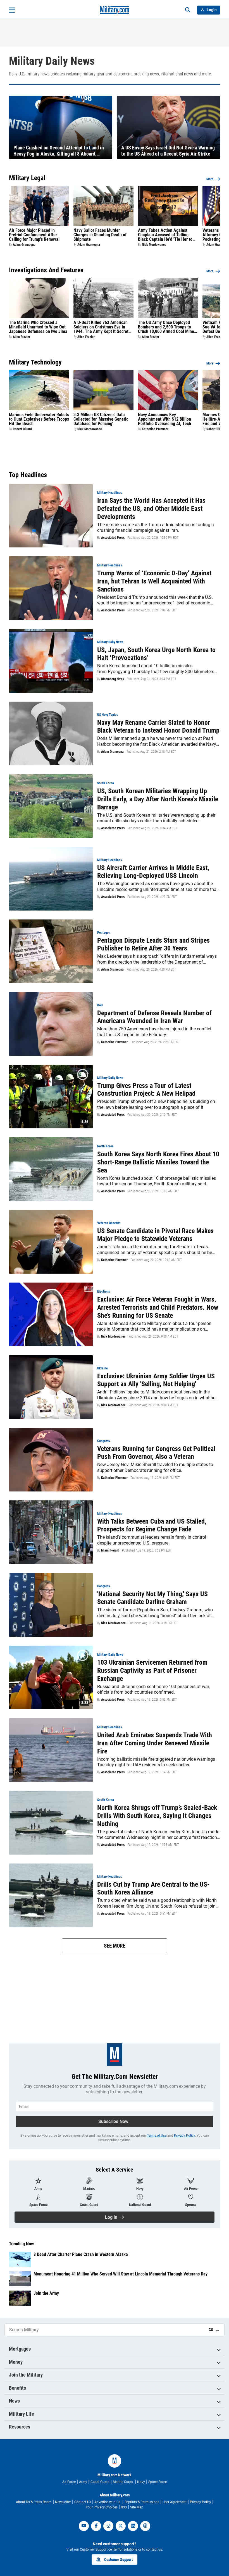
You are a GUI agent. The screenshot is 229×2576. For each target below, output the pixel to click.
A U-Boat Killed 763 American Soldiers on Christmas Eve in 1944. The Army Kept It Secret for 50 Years (101, 327)
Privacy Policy (184, 2136)
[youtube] (84, 2526)
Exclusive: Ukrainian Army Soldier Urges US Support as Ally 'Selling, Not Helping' (156, 1380)
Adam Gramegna (24, 245)
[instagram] (108, 2526)
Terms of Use (157, 2136)
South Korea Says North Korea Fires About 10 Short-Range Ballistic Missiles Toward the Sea (158, 1162)
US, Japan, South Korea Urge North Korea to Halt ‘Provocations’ (156, 654)
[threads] (145, 2526)
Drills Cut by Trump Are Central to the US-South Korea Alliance (153, 1888)
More (210, 179)
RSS (124, 2507)
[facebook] (96, 2526)
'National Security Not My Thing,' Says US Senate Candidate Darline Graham (152, 1598)
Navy (141, 2482)
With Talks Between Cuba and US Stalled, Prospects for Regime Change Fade (152, 1525)
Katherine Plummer (155, 429)
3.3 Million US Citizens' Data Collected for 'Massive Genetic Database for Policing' (101, 419)
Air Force (69, 2482)
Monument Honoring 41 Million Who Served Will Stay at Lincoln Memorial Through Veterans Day (121, 2274)
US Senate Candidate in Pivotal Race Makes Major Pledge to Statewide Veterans (155, 1235)
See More (115, 1946)
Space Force (158, 2482)
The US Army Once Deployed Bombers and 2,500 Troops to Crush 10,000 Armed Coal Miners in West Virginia (168, 327)
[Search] (188, 10)
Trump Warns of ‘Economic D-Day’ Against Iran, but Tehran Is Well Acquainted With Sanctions (154, 581)
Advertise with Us (108, 2502)
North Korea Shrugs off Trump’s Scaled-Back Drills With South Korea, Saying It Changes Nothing (157, 1816)
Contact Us (83, 2502)
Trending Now (21, 2244)
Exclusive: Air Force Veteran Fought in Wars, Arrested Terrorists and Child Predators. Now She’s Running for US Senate (158, 1307)
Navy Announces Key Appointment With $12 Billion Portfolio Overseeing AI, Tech (164, 419)
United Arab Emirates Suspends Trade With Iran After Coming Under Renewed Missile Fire (155, 1743)
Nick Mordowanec (154, 245)
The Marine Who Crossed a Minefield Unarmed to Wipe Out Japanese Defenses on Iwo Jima (38, 327)
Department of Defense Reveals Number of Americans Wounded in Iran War (154, 1017)
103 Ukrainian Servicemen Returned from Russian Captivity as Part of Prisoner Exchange (152, 1671)
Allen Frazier (22, 337)
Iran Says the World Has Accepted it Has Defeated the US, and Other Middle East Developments (151, 509)
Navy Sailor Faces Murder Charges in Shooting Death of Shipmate (100, 235)
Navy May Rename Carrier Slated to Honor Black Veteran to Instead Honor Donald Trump (158, 727)
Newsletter (63, 2502)
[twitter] (121, 2526)
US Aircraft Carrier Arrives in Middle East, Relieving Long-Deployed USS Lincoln (153, 872)
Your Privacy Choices (102, 2507)
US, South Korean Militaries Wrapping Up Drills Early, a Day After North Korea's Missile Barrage (158, 799)
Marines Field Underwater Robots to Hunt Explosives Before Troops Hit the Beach (39, 419)
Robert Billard (22, 429)
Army (83, 2482)
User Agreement (175, 2502)
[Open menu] (12, 10)
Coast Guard (100, 2482)
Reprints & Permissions (142, 2502)
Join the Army (46, 2293)
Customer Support (118, 2560)
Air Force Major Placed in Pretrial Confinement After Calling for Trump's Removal (34, 235)
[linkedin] (133, 2526)
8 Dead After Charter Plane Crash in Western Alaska (81, 2254)
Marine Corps (123, 2482)
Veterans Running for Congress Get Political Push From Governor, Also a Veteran (156, 1453)
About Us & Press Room (34, 2502)
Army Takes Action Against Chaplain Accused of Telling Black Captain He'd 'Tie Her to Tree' (165, 235)
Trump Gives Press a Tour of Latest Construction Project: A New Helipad (146, 1090)
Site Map (137, 2507)
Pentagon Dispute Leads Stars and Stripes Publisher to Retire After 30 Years (153, 944)
